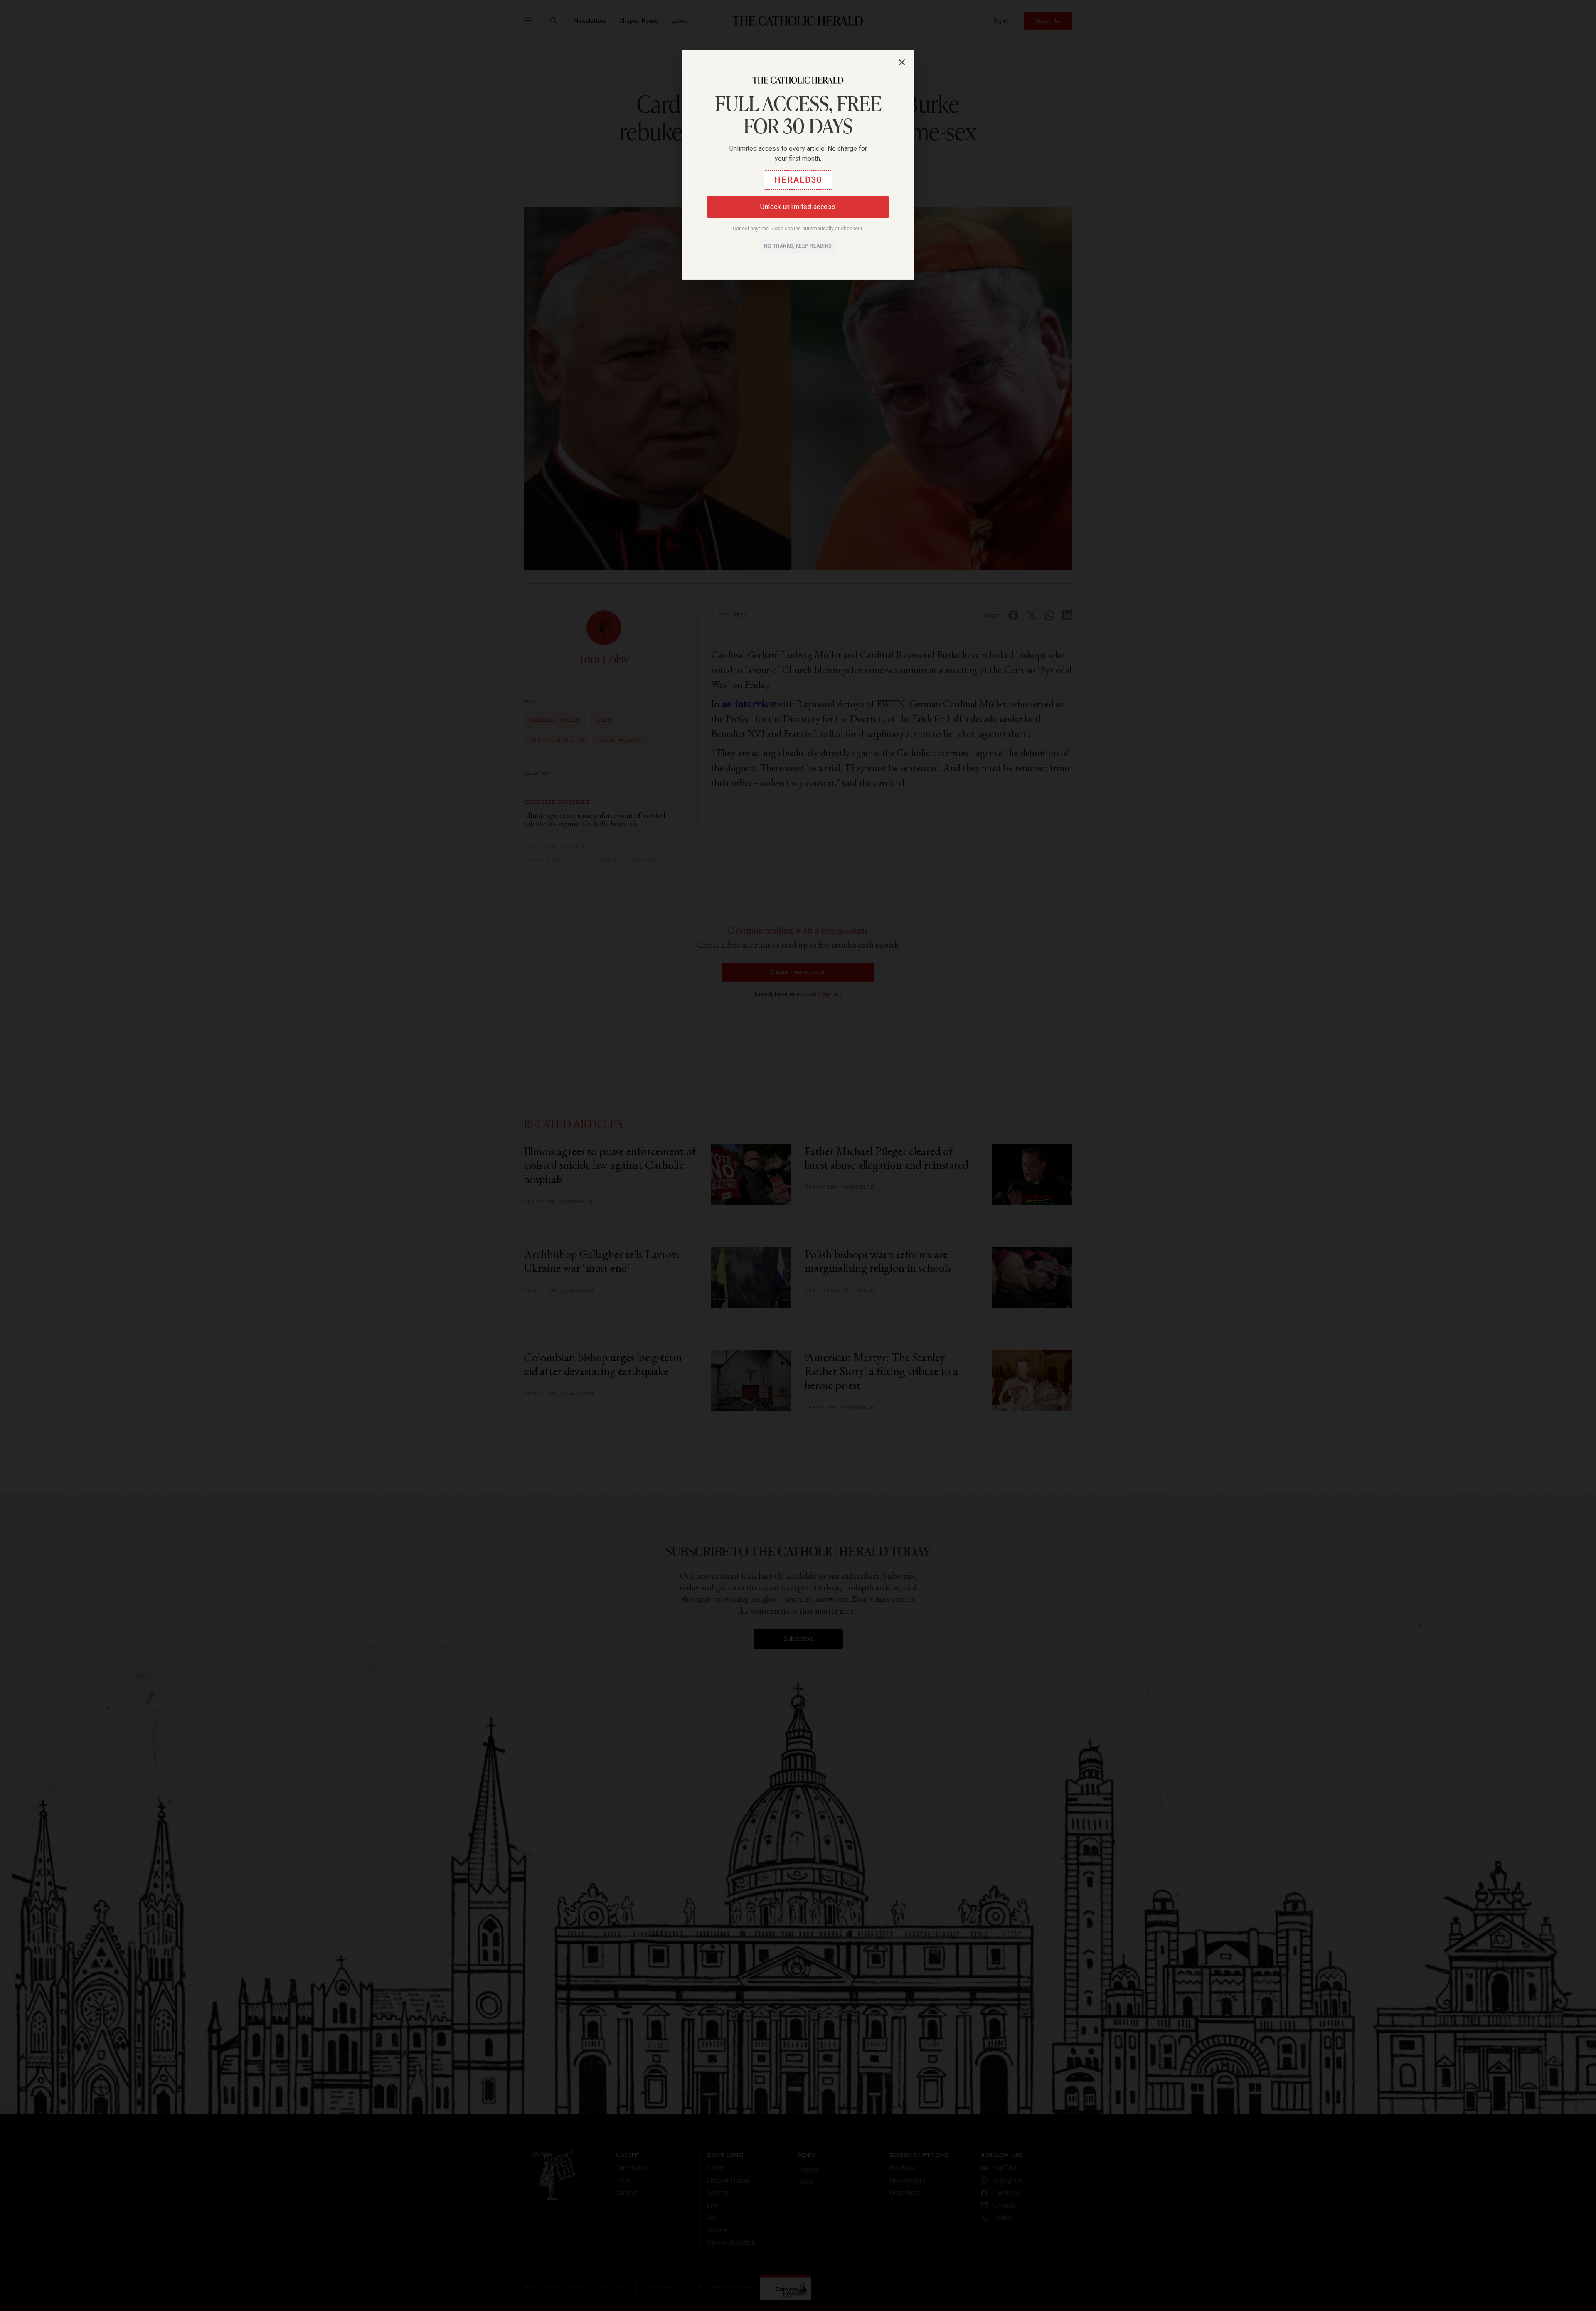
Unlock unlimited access (798, 207)
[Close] (902, 62)
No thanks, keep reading (798, 246)
